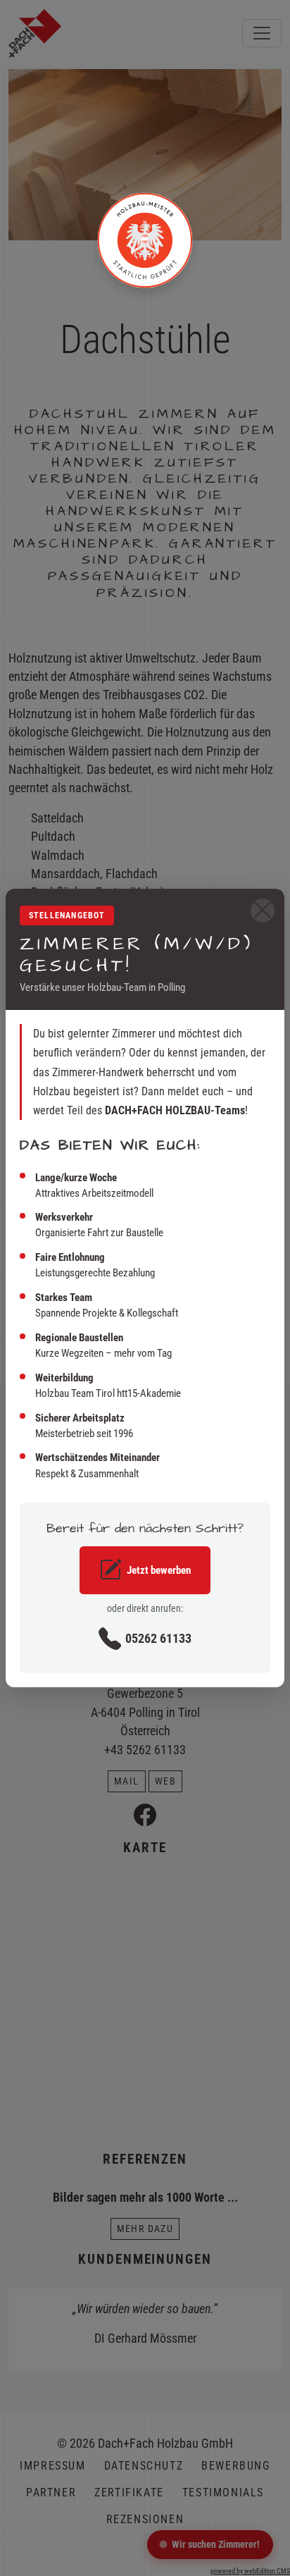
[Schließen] (263, 911)
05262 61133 (158, 1639)
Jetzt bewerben (159, 1570)
